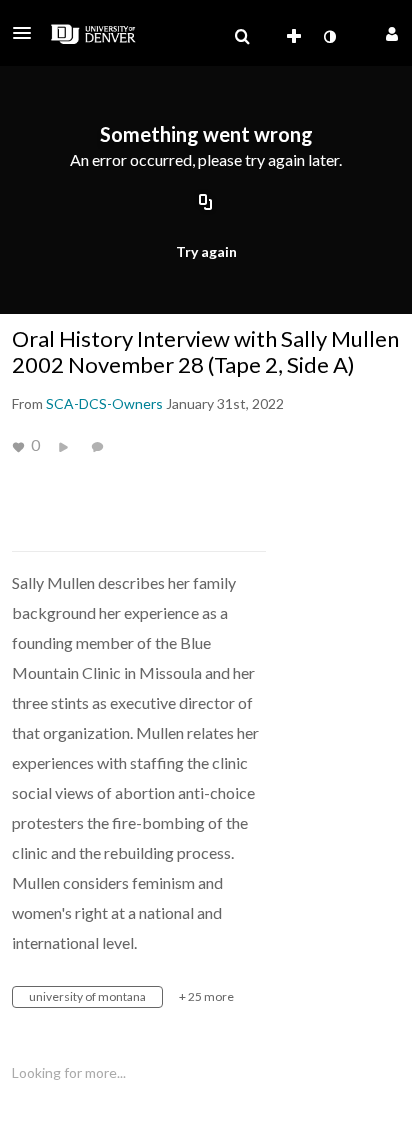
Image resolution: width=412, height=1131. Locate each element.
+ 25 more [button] (206, 996)
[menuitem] (242, 37)
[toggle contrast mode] (329, 37)
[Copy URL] (206, 203)
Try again (206, 251)
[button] (28, 33)
